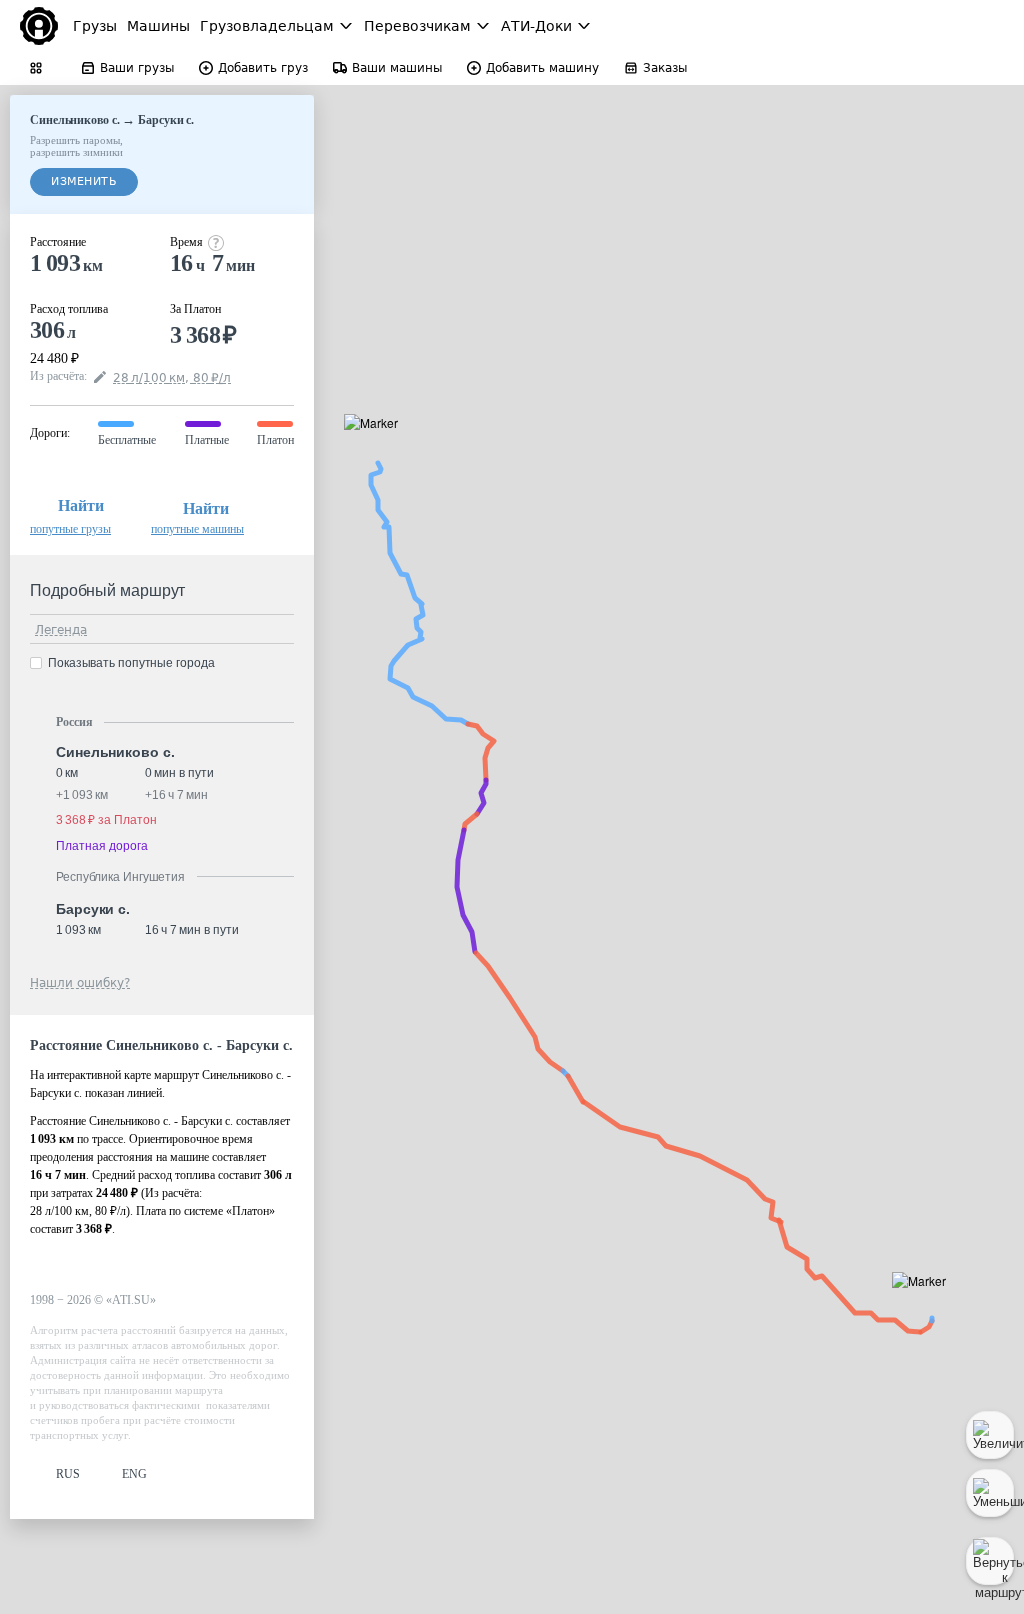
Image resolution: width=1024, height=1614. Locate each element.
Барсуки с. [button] (93, 909)
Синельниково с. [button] (115, 752)
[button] (377, 445)
